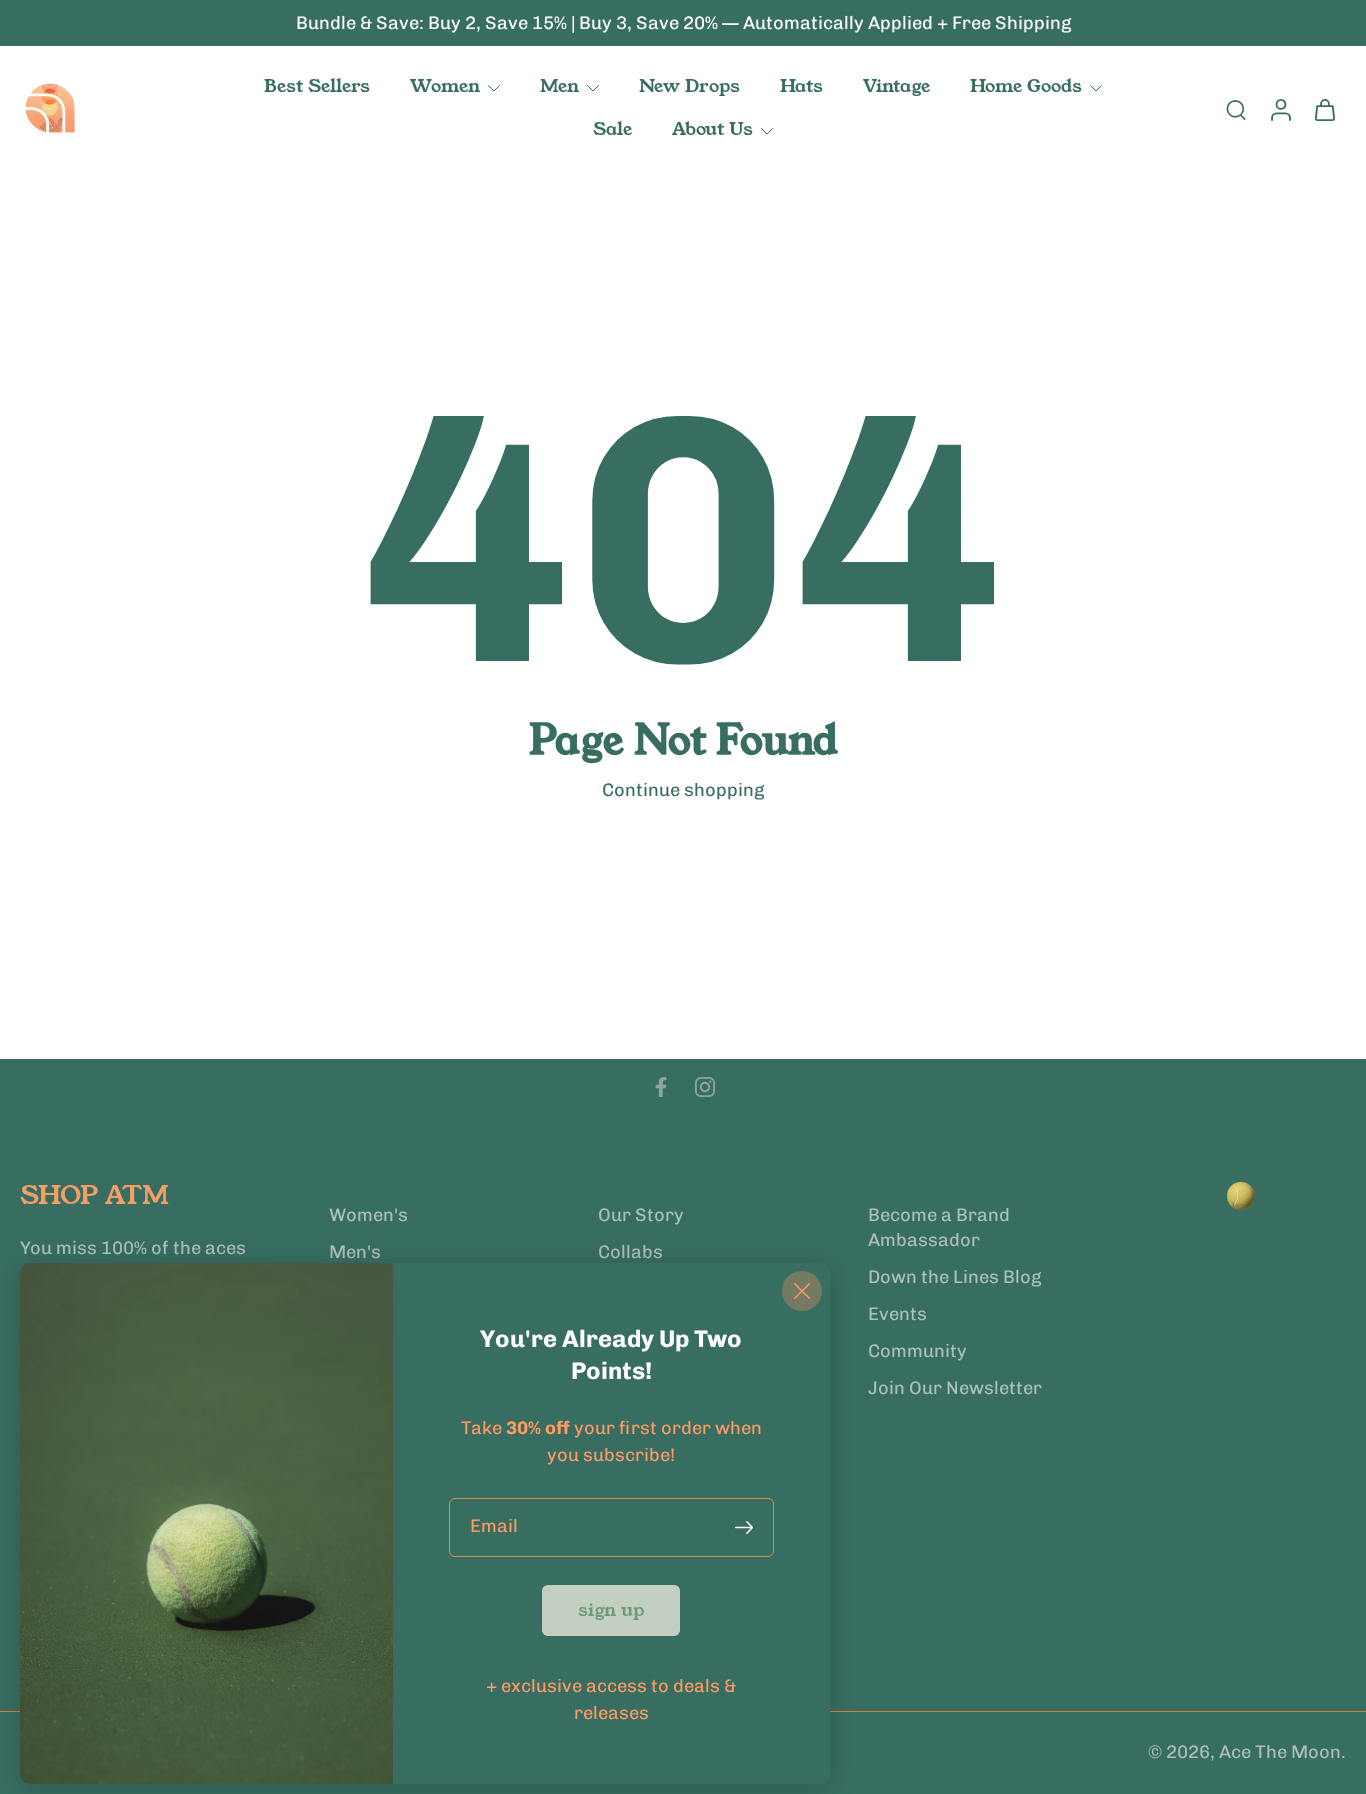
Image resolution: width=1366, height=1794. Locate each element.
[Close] (802, 1291)
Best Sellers (317, 86)
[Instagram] (705, 1087)
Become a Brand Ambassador (939, 1227)
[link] (611, 1610)
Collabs (630, 1252)
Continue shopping (683, 790)
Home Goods (1026, 86)
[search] (1236, 109)
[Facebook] (661, 1087)
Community (917, 1352)
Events (897, 1314)
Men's (355, 1252)
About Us (712, 129)
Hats (801, 86)
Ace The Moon (1280, 1753)
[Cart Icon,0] (1324, 109)
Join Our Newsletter (955, 1389)
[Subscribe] (748, 1527)
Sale (612, 129)
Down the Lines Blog (954, 1277)
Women (445, 86)
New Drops (689, 86)
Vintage (896, 86)
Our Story (641, 1215)
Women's (368, 1215)
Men (559, 86)
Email (494, 1527)
